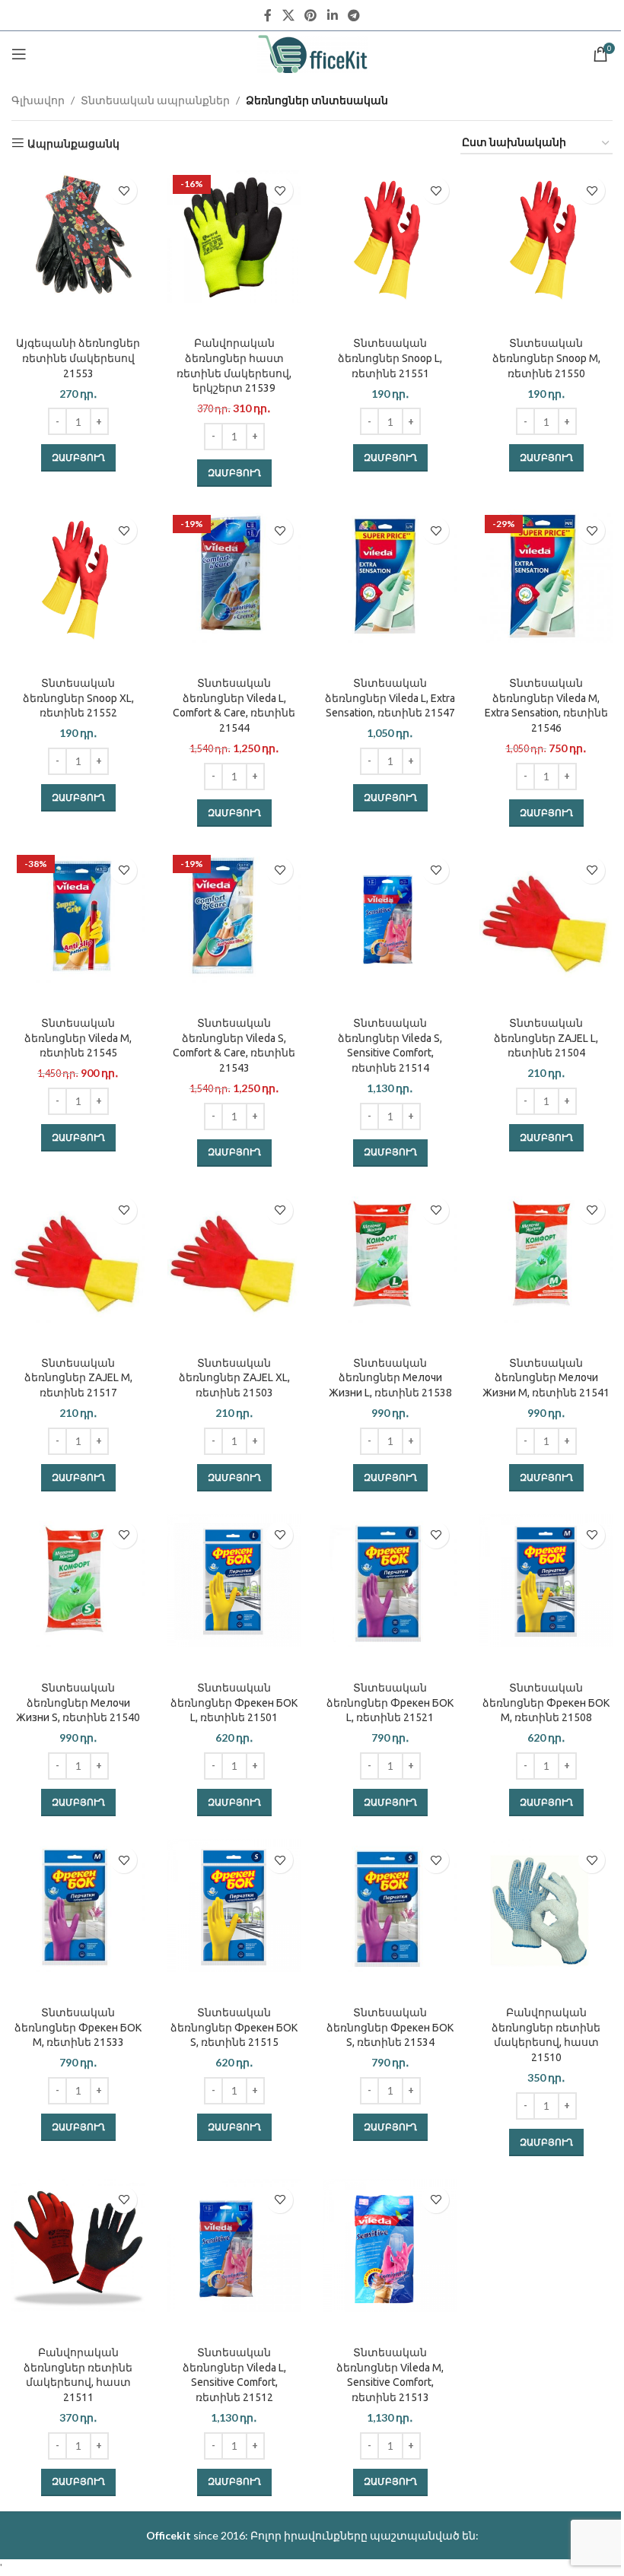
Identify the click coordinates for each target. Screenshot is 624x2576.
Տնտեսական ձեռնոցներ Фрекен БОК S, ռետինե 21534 (390, 2027)
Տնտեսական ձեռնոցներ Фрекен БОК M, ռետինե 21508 (546, 1703)
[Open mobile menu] (19, 54)
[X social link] (288, 15)
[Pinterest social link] (311, 15)
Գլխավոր (38, 100)
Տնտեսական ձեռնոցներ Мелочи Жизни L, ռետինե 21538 (390, 1378)
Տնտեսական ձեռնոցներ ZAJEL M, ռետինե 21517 (78, 1378)
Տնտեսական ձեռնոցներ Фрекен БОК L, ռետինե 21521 (390, 1703)
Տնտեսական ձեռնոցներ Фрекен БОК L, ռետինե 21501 (234, 1703)
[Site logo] (312, 53)
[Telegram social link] (353, 15)
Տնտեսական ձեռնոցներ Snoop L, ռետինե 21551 (390, 358)
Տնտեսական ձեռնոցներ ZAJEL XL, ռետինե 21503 (234, 1378)
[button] (78, 458)
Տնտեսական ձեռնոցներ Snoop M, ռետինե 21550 (546, 358)
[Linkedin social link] (332, 15)
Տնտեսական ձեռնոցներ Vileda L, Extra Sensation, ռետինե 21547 (390, 698)
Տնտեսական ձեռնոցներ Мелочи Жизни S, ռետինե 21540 (78, 1703)
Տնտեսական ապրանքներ (155, 100)
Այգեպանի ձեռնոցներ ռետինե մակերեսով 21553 (78, 358)
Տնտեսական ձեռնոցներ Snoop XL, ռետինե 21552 (78, 698)
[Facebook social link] (268, 15)
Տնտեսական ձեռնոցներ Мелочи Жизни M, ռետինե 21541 (546, 1378)
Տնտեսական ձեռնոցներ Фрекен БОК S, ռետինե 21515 (234, 2027)
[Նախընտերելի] (124, 191)
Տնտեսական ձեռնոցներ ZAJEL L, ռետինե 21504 (546, 1038)
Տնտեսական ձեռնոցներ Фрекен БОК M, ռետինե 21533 (78, 2027)
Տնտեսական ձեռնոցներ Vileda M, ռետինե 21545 (78, 1038)
